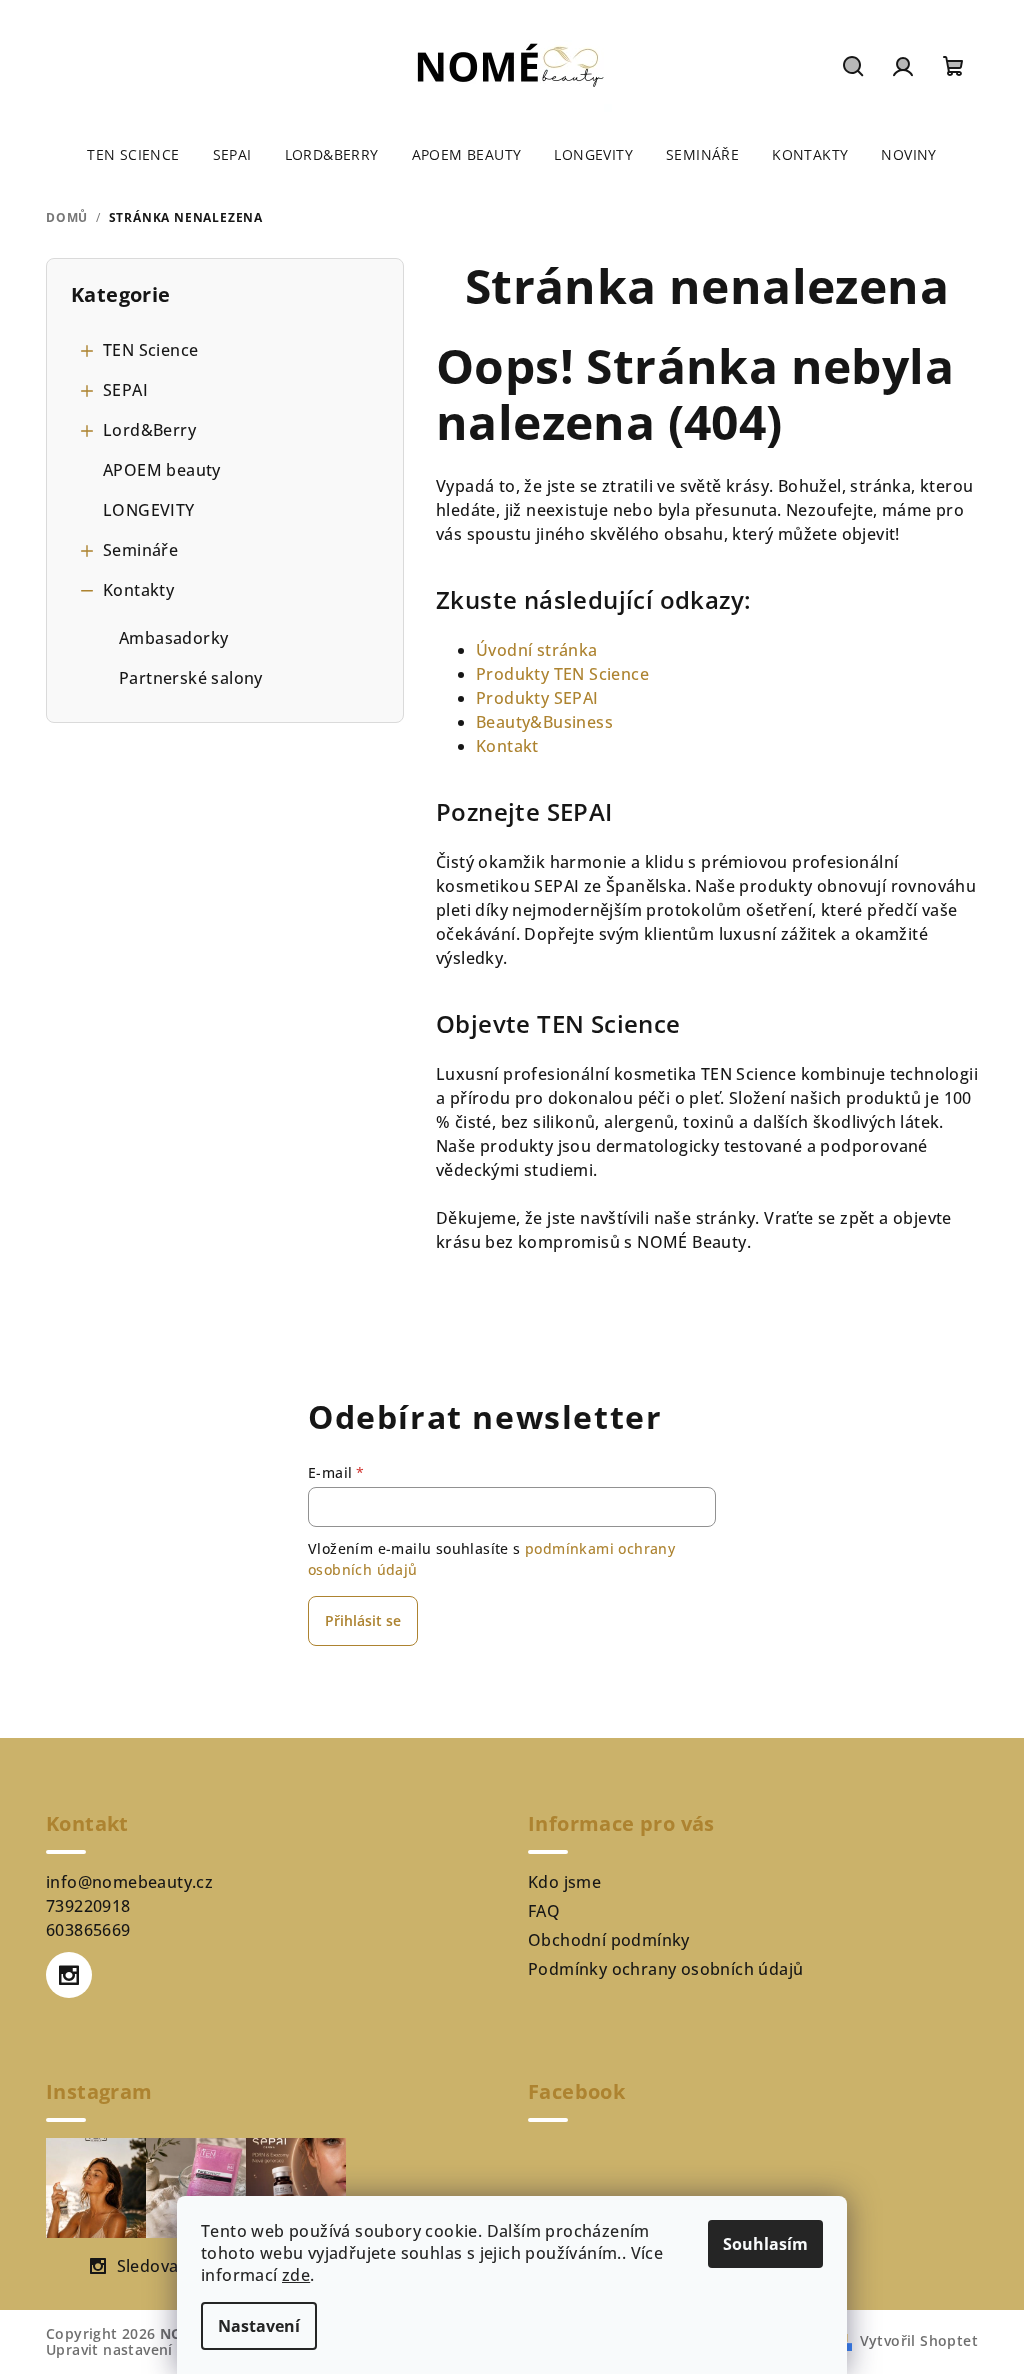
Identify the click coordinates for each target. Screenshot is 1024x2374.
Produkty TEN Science (562, 674)
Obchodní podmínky (609, 1940)
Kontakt (507, 746)
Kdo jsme (564, 1882)
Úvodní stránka (537, 650)
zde (296, 2275)
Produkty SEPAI (537, 698)
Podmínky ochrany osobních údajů (665, 1969)
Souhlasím (765, 2244)
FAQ (544, 1911)
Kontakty (138, 590)
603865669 (88, 1930)
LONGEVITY (149, 510)
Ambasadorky (173, 638)
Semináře (140, 550)
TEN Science (150, 350)
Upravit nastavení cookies (139, 2349)
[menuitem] (133, 155)
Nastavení (259, 2326)
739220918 (88, 1906)
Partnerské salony (191, 678)
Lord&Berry (149, 430)
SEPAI (125, 390)
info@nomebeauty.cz (129, 1882)
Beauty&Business (544, 722)
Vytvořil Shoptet (919, 2340)
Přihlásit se (363, 1620)
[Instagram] (69, 1975)
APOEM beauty (162, 470)
